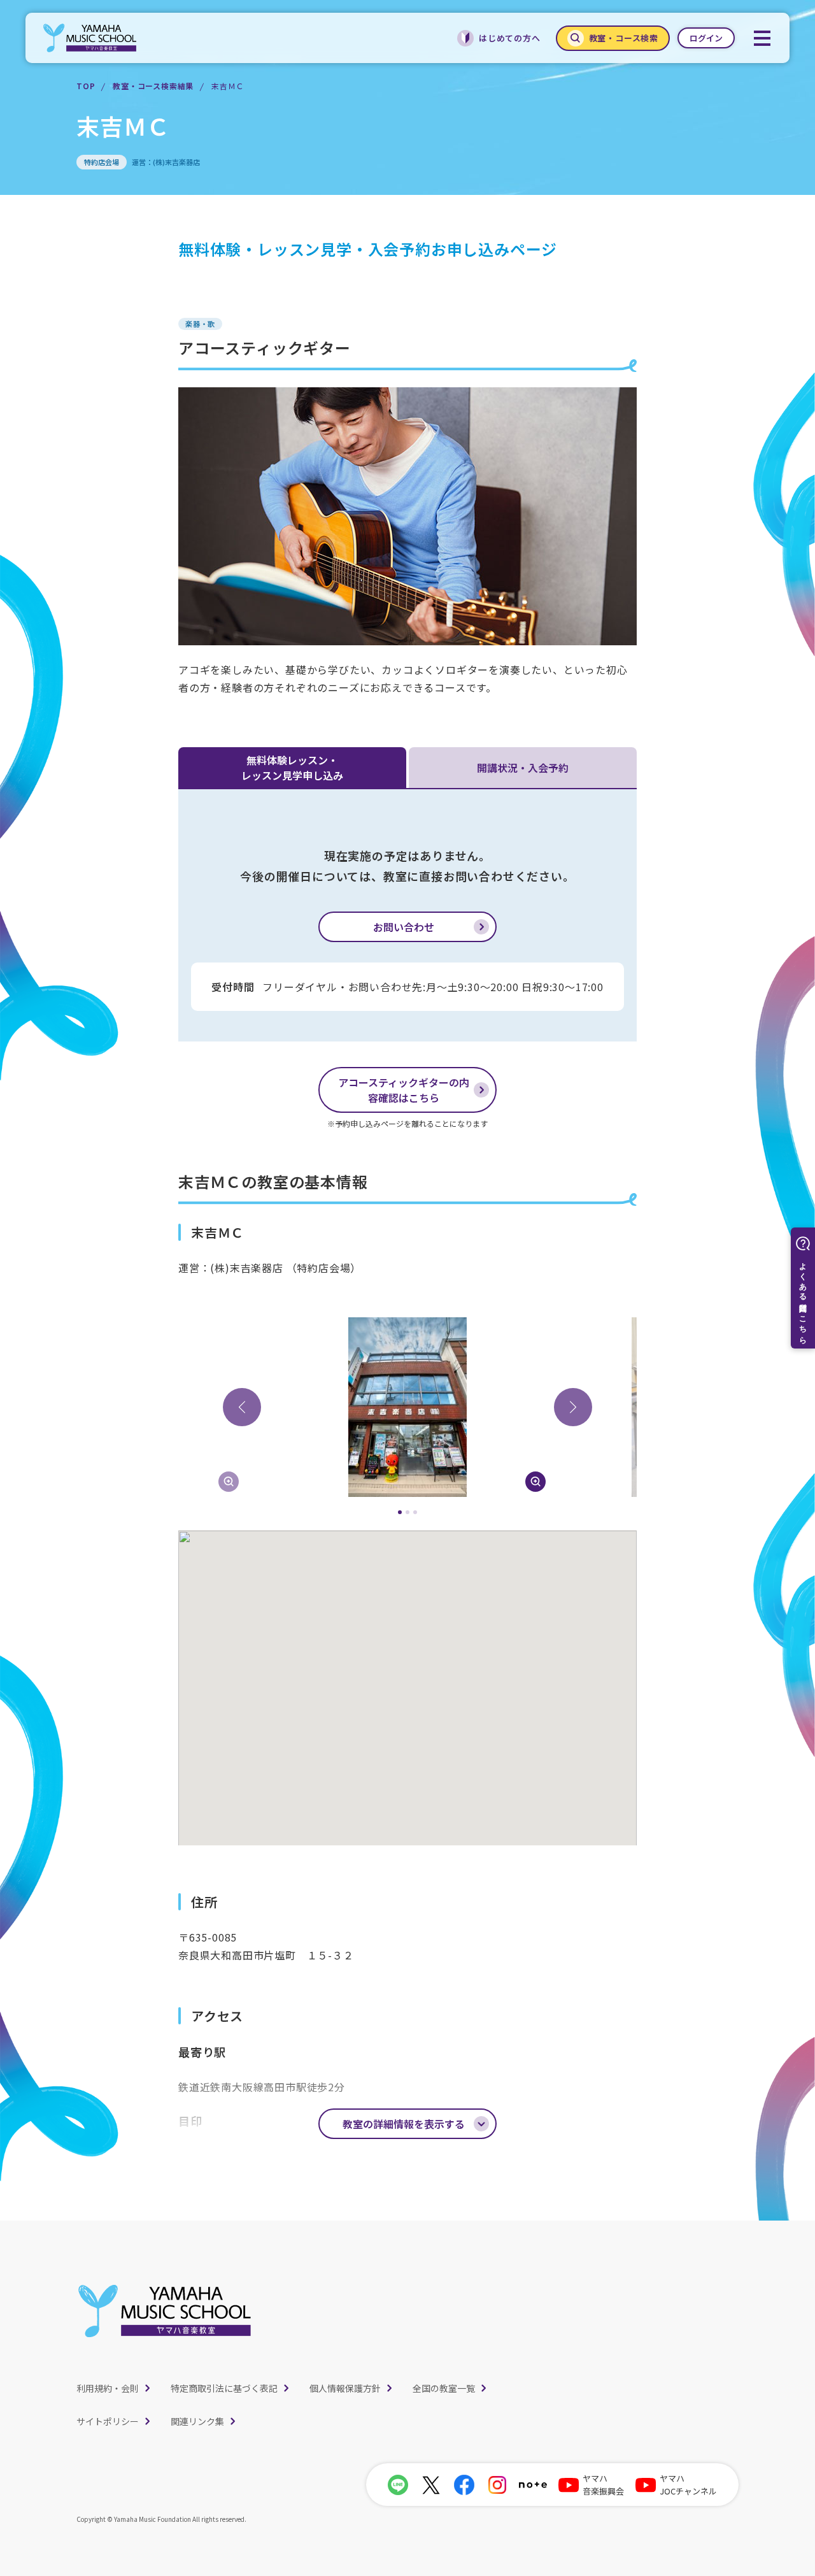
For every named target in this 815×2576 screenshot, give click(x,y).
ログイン (706, 38)
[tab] (400, 1512)
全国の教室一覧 (444, 2388)
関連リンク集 (197, 2421)
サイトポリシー (108, 2421)
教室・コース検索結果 (153, 86)
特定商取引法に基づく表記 (224, 2388)
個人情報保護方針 (345, 2388)
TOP (86, 86)
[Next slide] (573, 1407)
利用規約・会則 (108, 2388)
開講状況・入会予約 (523, 768)
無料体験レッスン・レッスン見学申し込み (292, 768)
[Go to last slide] (242, 1407)
